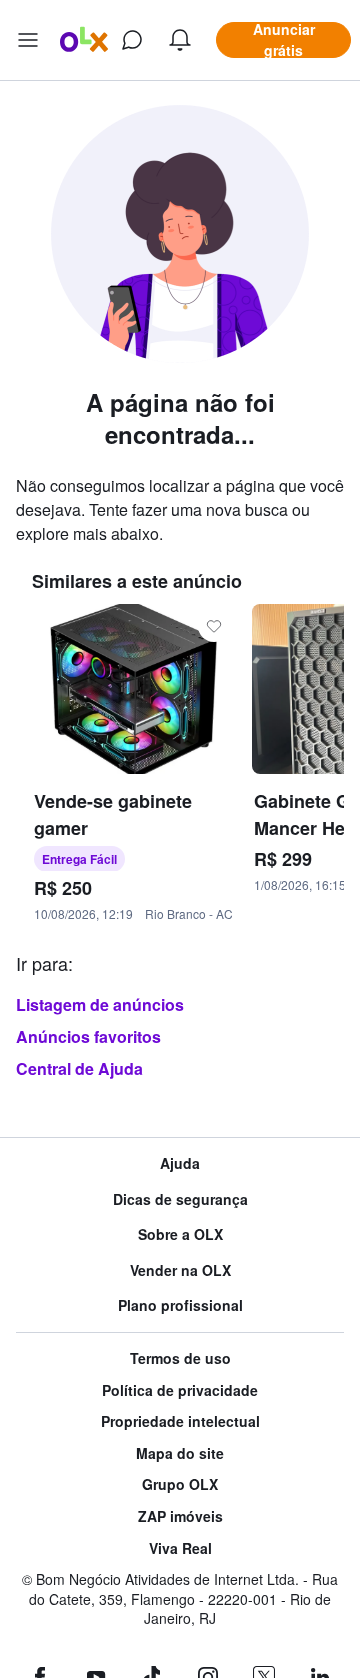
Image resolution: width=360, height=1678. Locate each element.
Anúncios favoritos (88, 1036)
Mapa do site (180, 1453)
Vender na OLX (180, 1270)
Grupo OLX (180, 1484)
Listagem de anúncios (100, 1004)
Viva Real (180, 1548)
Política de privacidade (180, 1390)
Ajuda (180, 1163)
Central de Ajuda (79, 1068)
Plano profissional (180, 1305)
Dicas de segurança (180, 1199)
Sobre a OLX (180, 1234)
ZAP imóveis (180, 1516)
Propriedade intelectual (180, 1421)
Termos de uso (180, 1358)
